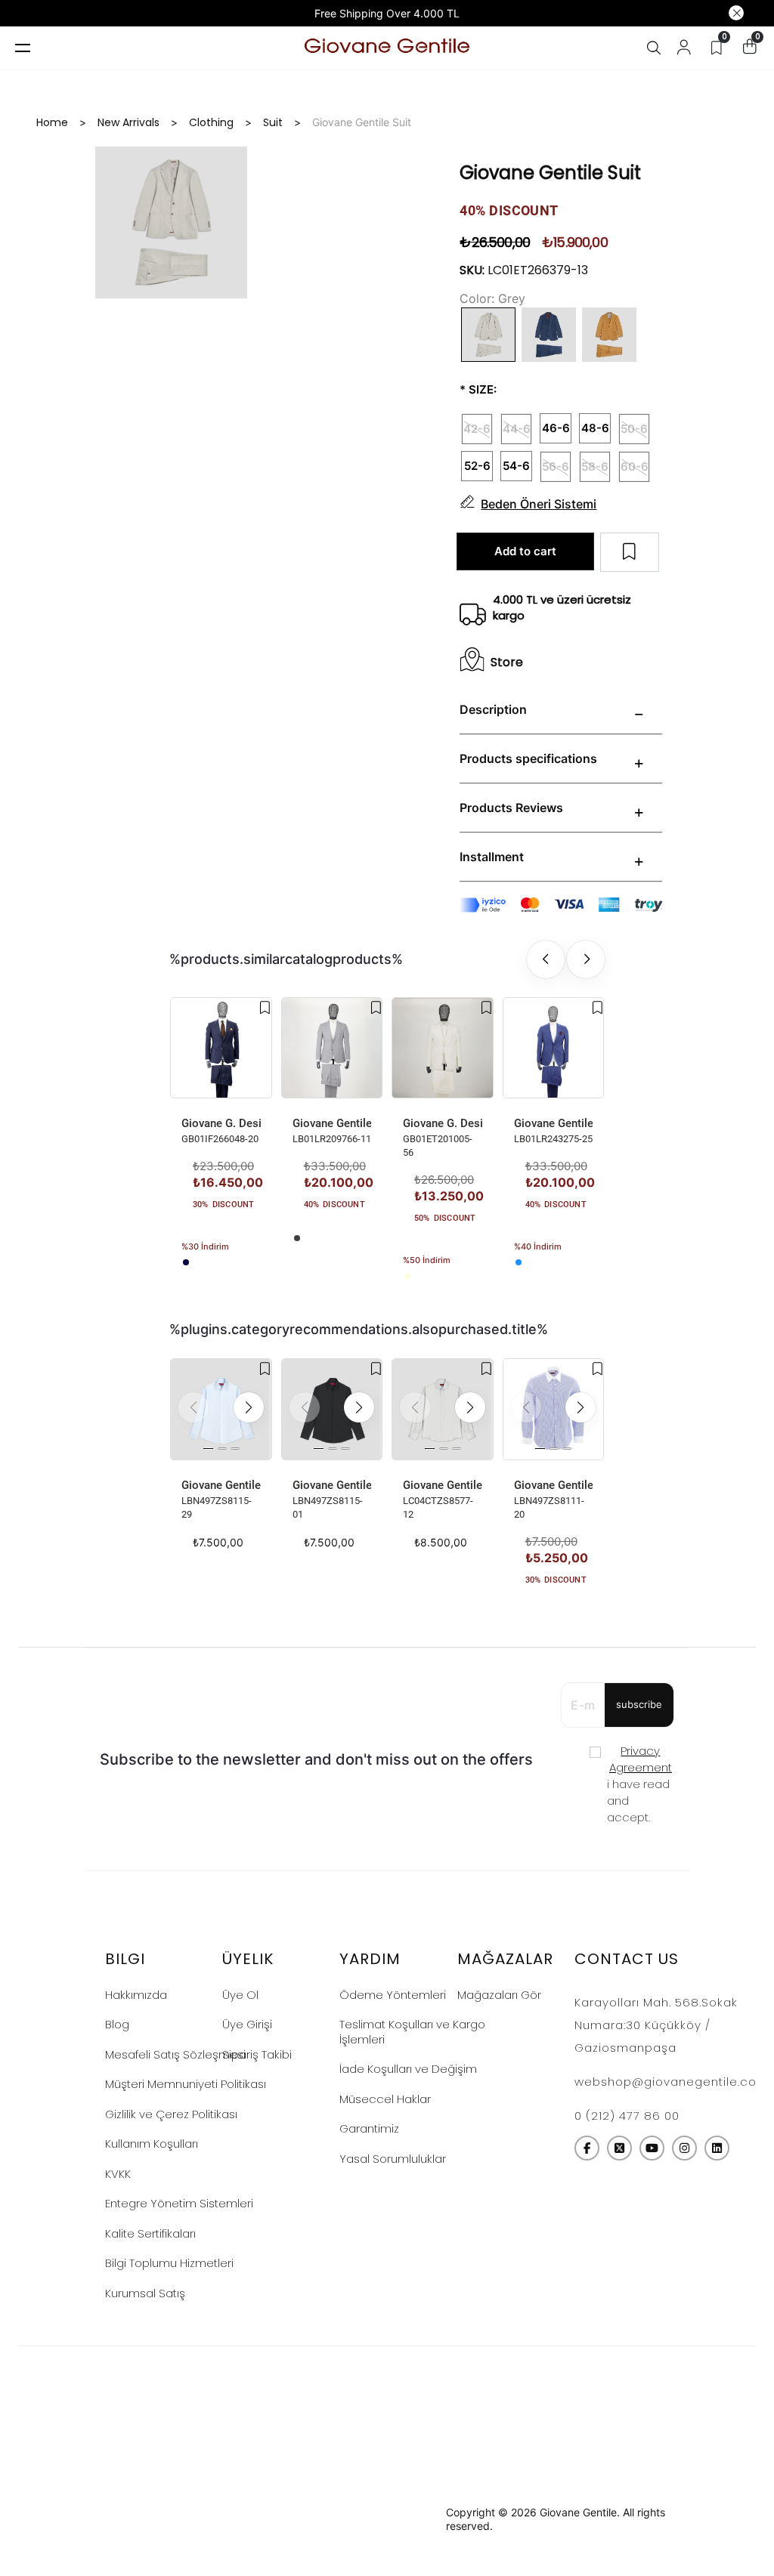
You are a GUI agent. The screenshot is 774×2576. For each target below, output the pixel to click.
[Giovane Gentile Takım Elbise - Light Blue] (519, 1262)
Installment (492, 857)
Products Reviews (511, 808)
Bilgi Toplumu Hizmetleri (169, 2263)
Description (493, 709)
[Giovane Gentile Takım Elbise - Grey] (297, 1238)
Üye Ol (240, 1995)
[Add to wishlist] (265, 1008)
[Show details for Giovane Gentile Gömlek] (443, 1409)
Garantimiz (369, 2128)
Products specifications (528, 758)
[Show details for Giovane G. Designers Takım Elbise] (221, 1048)
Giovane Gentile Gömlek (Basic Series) (221, 1485)
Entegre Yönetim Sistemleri (179, 2203)
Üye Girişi (247, 2024)
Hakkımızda (136, 1995)
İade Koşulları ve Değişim (408, 2069)
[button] (249, 1407)
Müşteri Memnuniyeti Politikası (186, 2084)
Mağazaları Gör (499, 1995)
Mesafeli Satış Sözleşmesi (175, 2054)
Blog (117, 2024)
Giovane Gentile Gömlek (443, 1485)
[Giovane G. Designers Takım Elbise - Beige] (407, 1276)
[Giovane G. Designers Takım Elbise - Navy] (186, 1262)
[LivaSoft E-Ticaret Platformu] (387, 2520)
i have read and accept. (639, 1784)
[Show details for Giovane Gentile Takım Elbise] (332, 1048)
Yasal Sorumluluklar (393, 2159)
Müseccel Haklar (385, 2099)
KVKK (118, 2174)
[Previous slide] (546, 959)
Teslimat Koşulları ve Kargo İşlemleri (412, 2032)
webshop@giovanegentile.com (672, 2082)
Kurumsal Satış (145, 2293)
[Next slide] (586, 959)
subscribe (639, 1704)
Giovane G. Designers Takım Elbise (221, 1123)
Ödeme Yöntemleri (393, 1995)
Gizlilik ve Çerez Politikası (171, 2114)
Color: (477, 298)
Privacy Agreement (641, 1759)
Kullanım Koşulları (152, 2144)
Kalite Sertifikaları (150, 2233)
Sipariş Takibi (257, 2054)
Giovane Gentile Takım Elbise (332, 1123)
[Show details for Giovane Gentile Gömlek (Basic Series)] (221, 1409)
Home (52, 122)
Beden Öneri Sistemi (539, 504)
